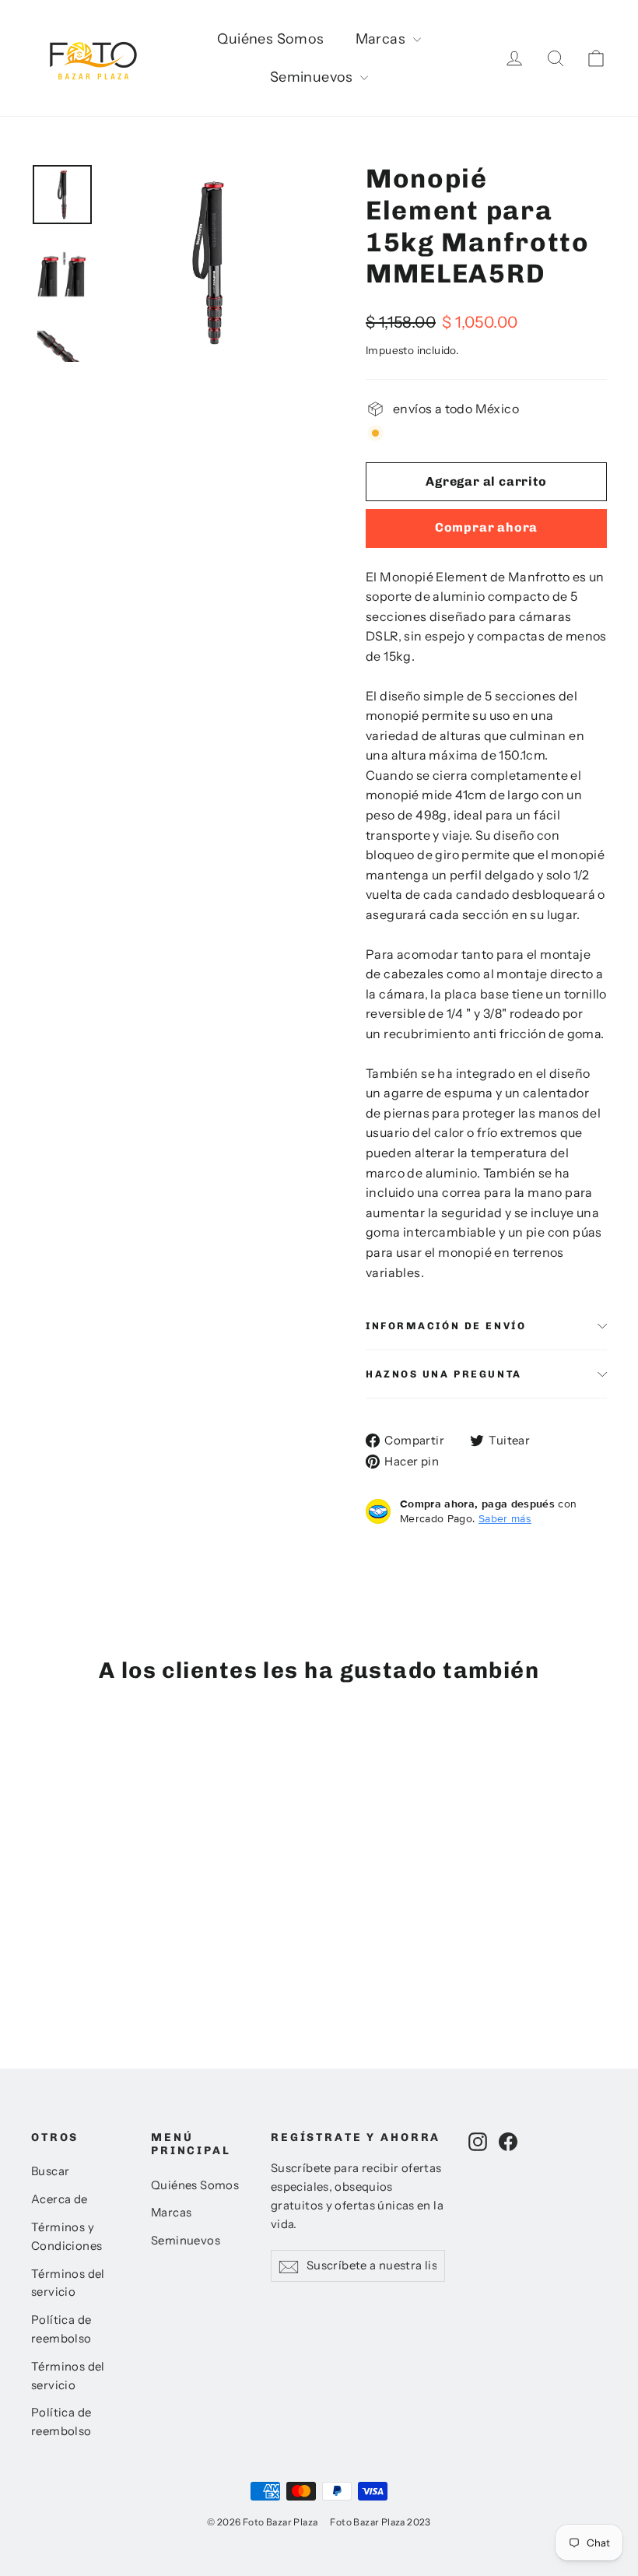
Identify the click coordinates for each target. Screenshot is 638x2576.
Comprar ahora (486, 527)
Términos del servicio (68, 2283)
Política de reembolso (61, 2329)
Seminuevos (313, 77)
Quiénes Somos (270, 39)
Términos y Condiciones (67, 2237)
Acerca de (60, 2199)
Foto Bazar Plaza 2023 (380, 2522)
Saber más (505, 1518)
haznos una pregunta (444, 1374)
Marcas (382, 39)
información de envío (446, 1326)
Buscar (50, 2171)
